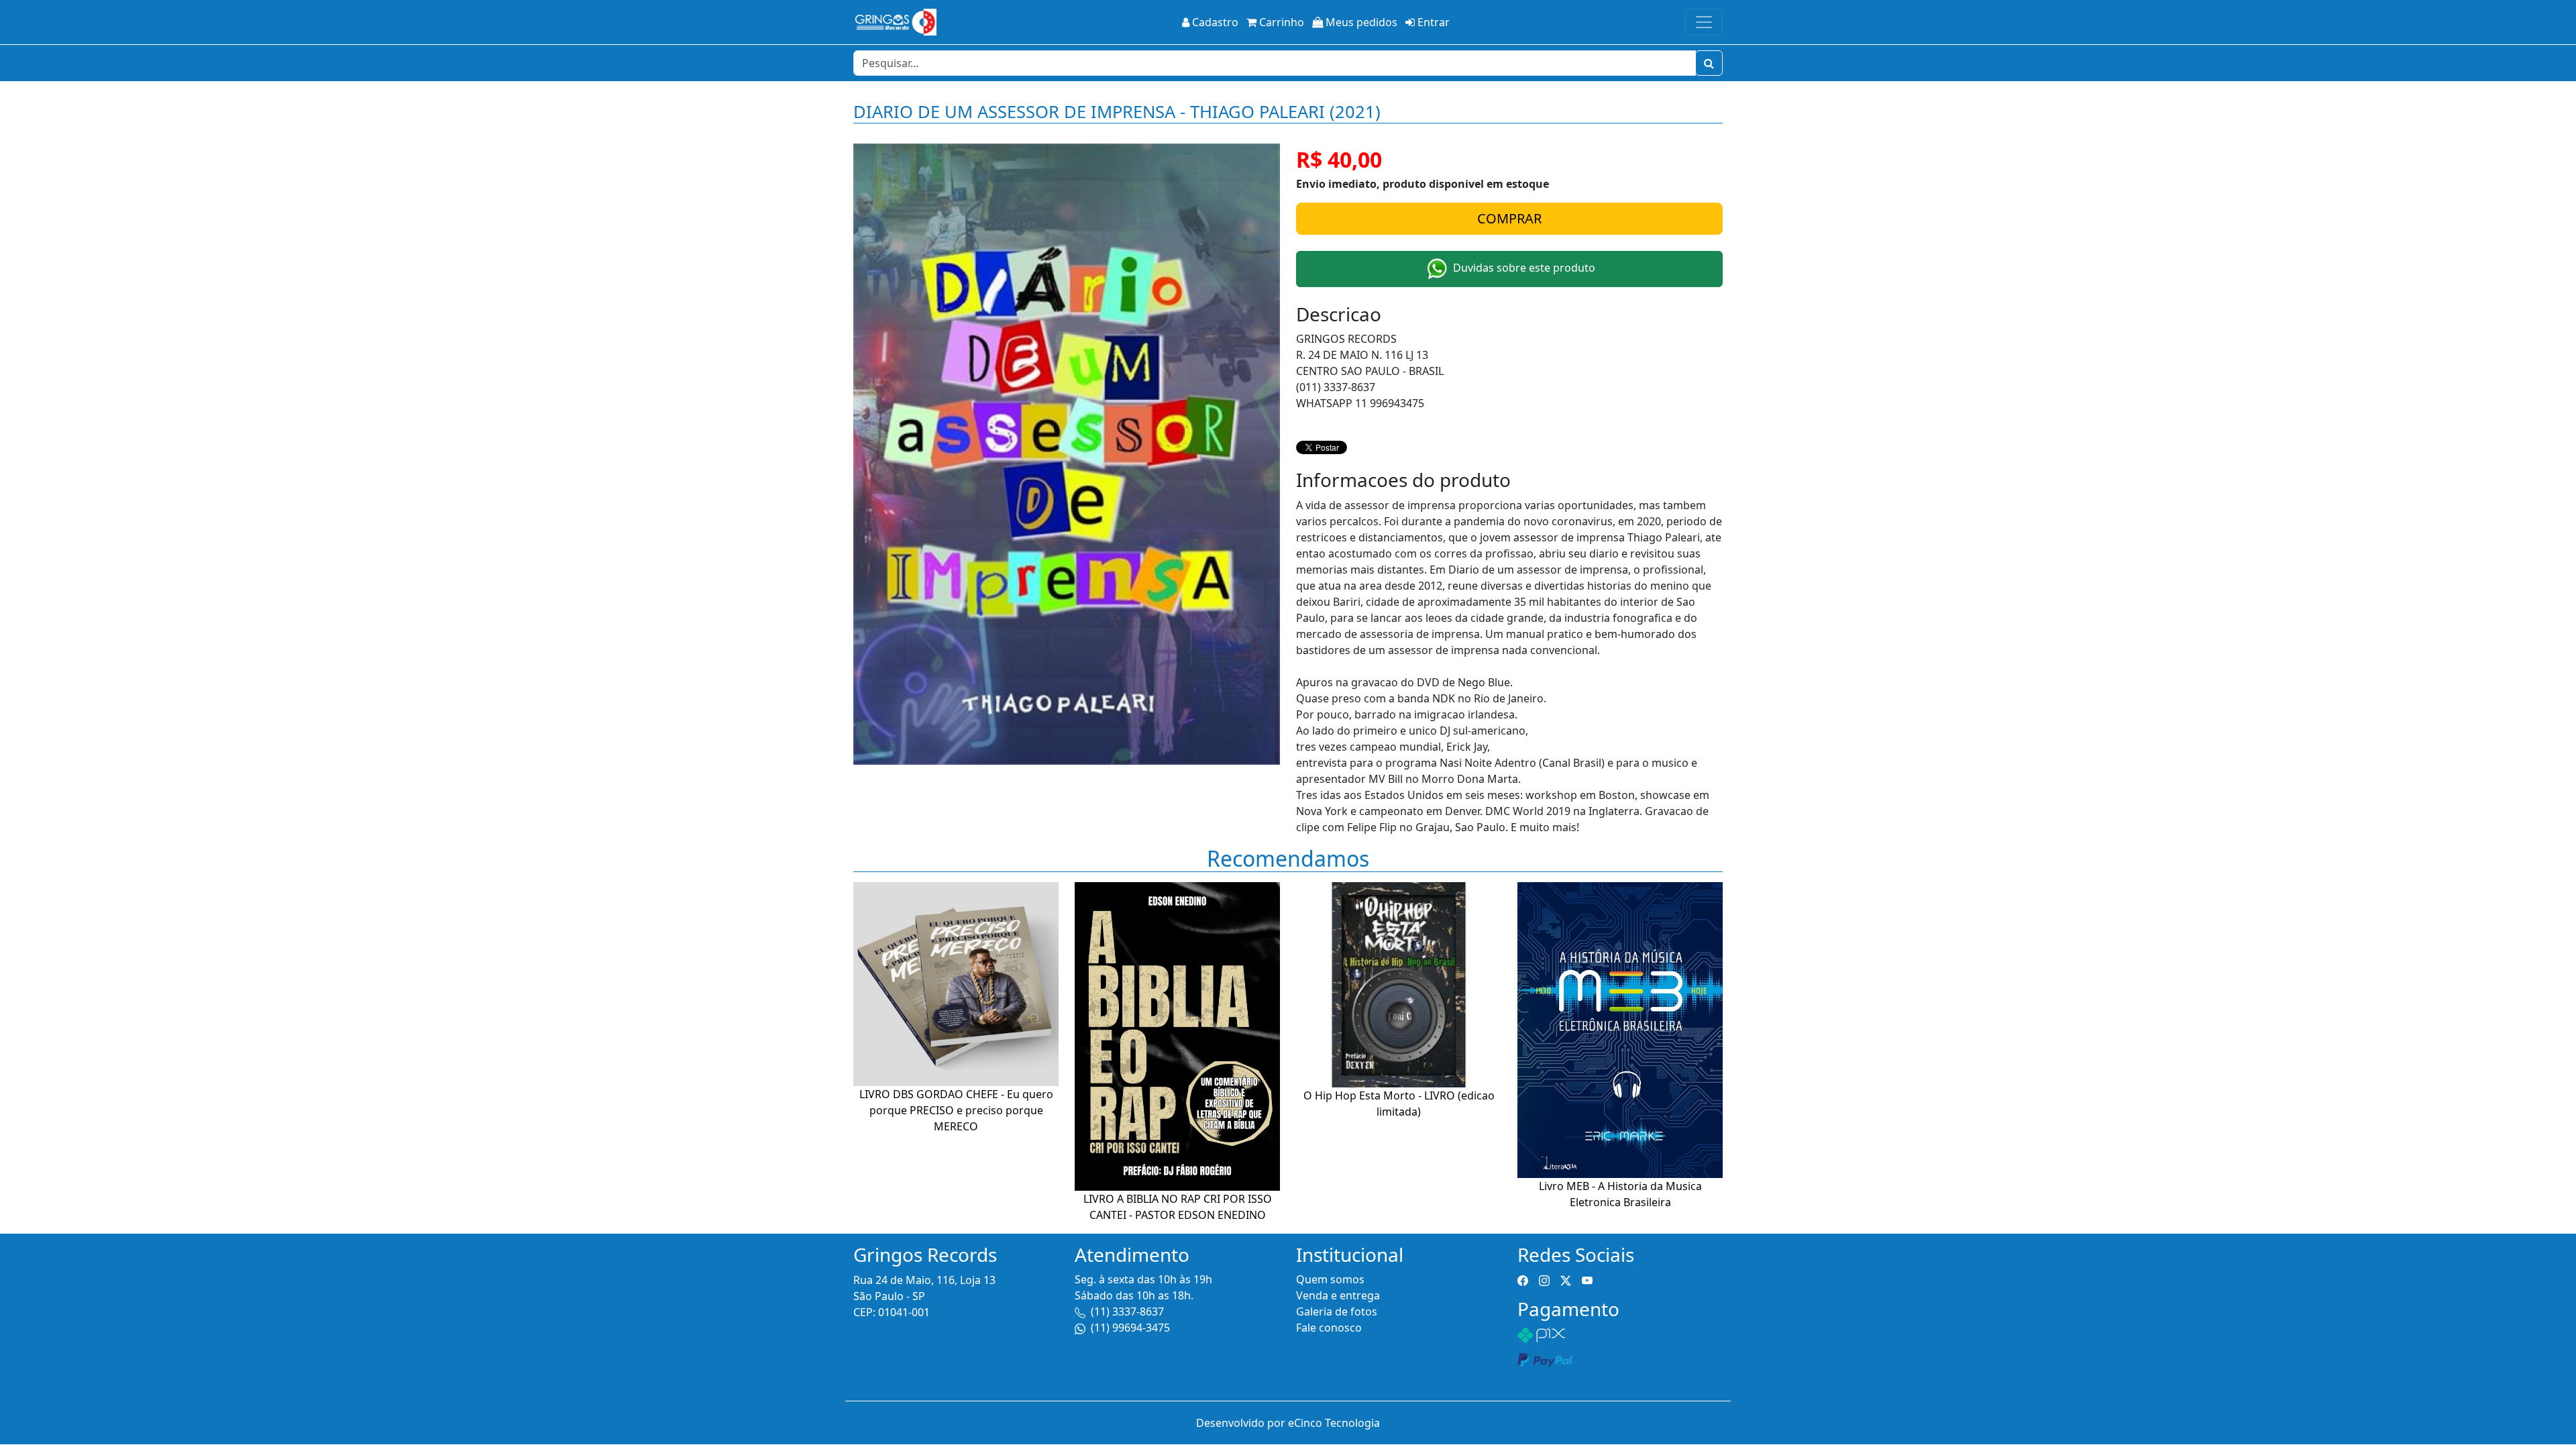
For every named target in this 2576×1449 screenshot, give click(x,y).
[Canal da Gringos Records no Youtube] (1587, 1279)
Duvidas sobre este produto (1523, 268)
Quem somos (1330, 1279)
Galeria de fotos (1337, 1311)
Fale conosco (1329, 1328)
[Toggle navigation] (1704, 22)
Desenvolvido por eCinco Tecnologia (1288, 1423)
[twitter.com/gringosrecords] (1566, 1279)
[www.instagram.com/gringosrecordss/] (1544, 1279)
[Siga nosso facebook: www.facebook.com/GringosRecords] (1523, 1279)
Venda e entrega (1338, 1295)
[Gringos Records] (895, 22)
